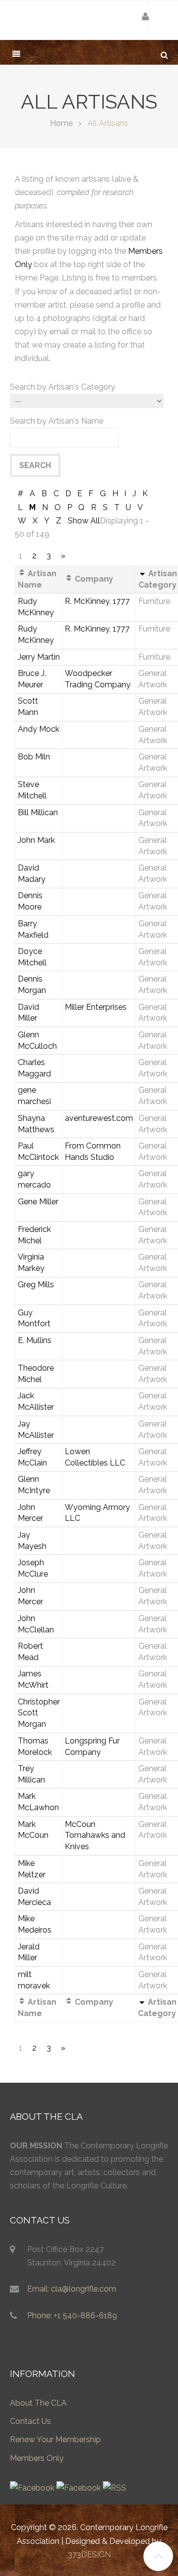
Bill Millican (38, 812)
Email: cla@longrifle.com (72, 2289)
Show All (84, 521)
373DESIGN (89, 2555)
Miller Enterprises (96, 1007)
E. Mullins (35, 1340)
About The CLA (38, 2403)
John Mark (36, 840)
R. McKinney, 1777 (97, 601)
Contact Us (30, 2421)
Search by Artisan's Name (57, 421)
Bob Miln (34, 757)
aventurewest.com (99, 1118)
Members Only (37, 2458)
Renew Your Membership (55, 2439)
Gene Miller (38, 1202)
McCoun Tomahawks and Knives (95, 1836)
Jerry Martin (39, 657)
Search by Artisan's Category (63, 387)
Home (61, 123)
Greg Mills (36, 1285)
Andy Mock (39, 729)
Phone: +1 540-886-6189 (72, 2316)
